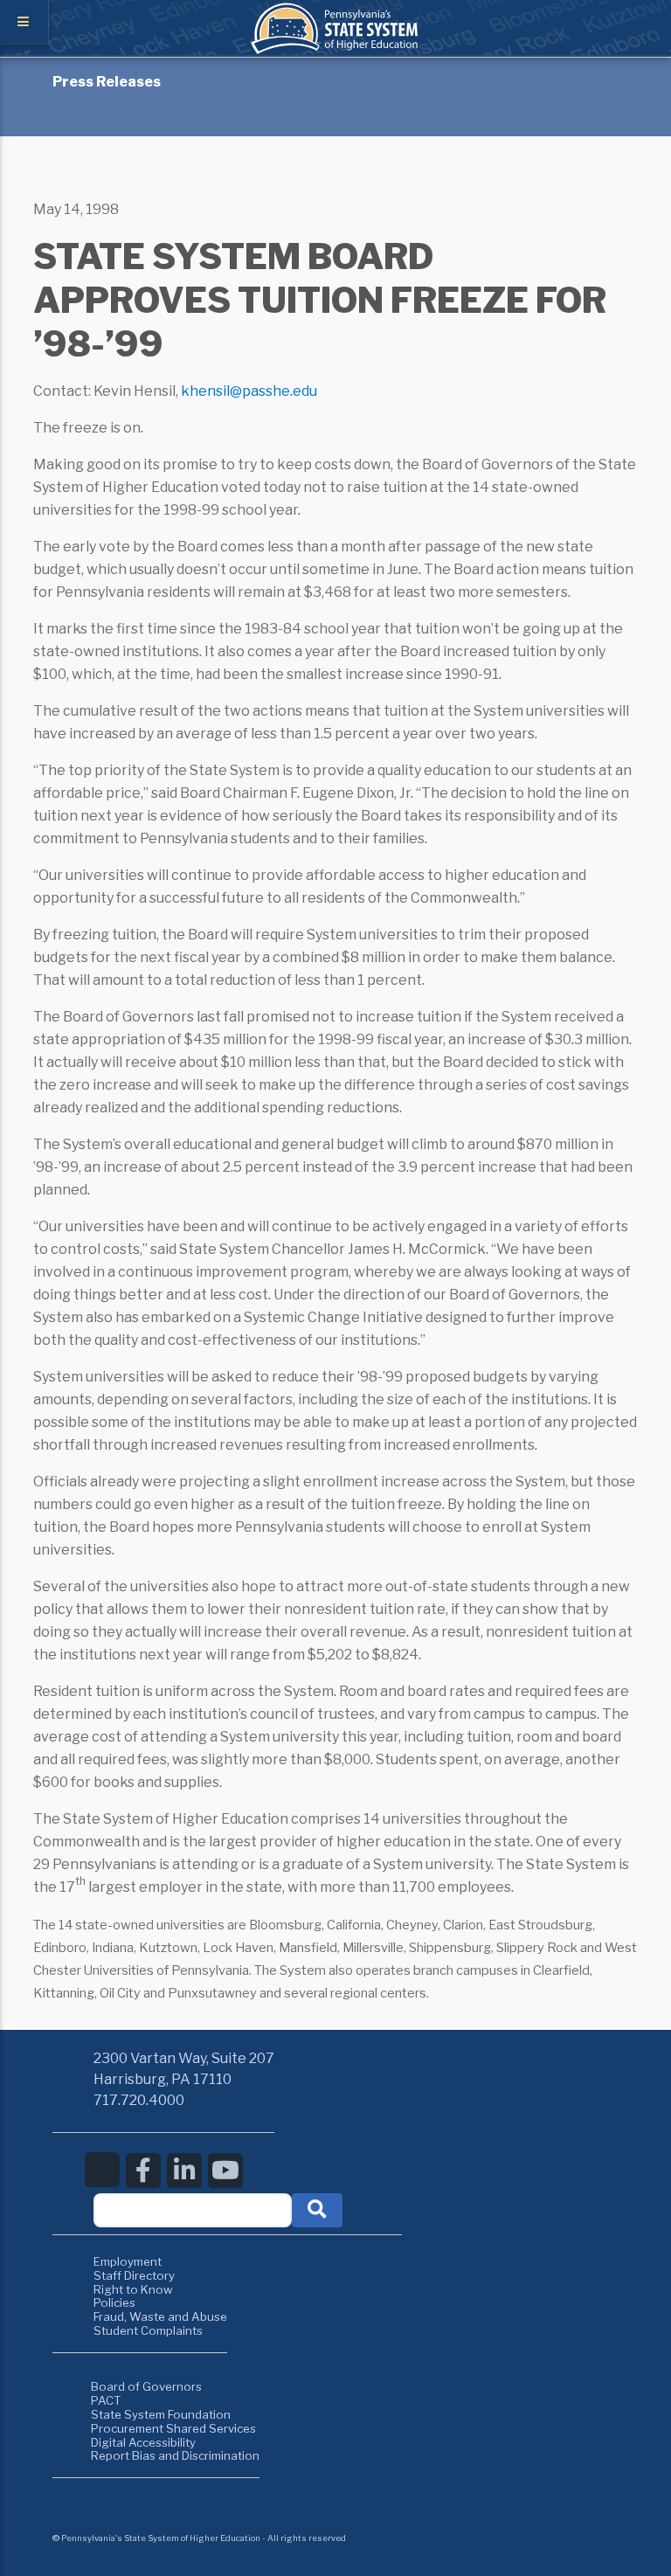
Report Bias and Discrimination (175, 2455)
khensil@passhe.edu (249, 391)
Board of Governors (146, 2386)
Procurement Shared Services (173, 2428)
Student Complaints (148, 2330)
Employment (128, 2261)
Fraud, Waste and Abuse (160, 2316)
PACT (106, 2400)
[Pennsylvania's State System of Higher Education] (335, 50)
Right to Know (133, 2289)
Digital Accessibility (143, 2442)
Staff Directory (134, 2275)
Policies (114, 2302)
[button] (317, 2210)
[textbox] (193, 2210)
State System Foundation (161, 2414)
